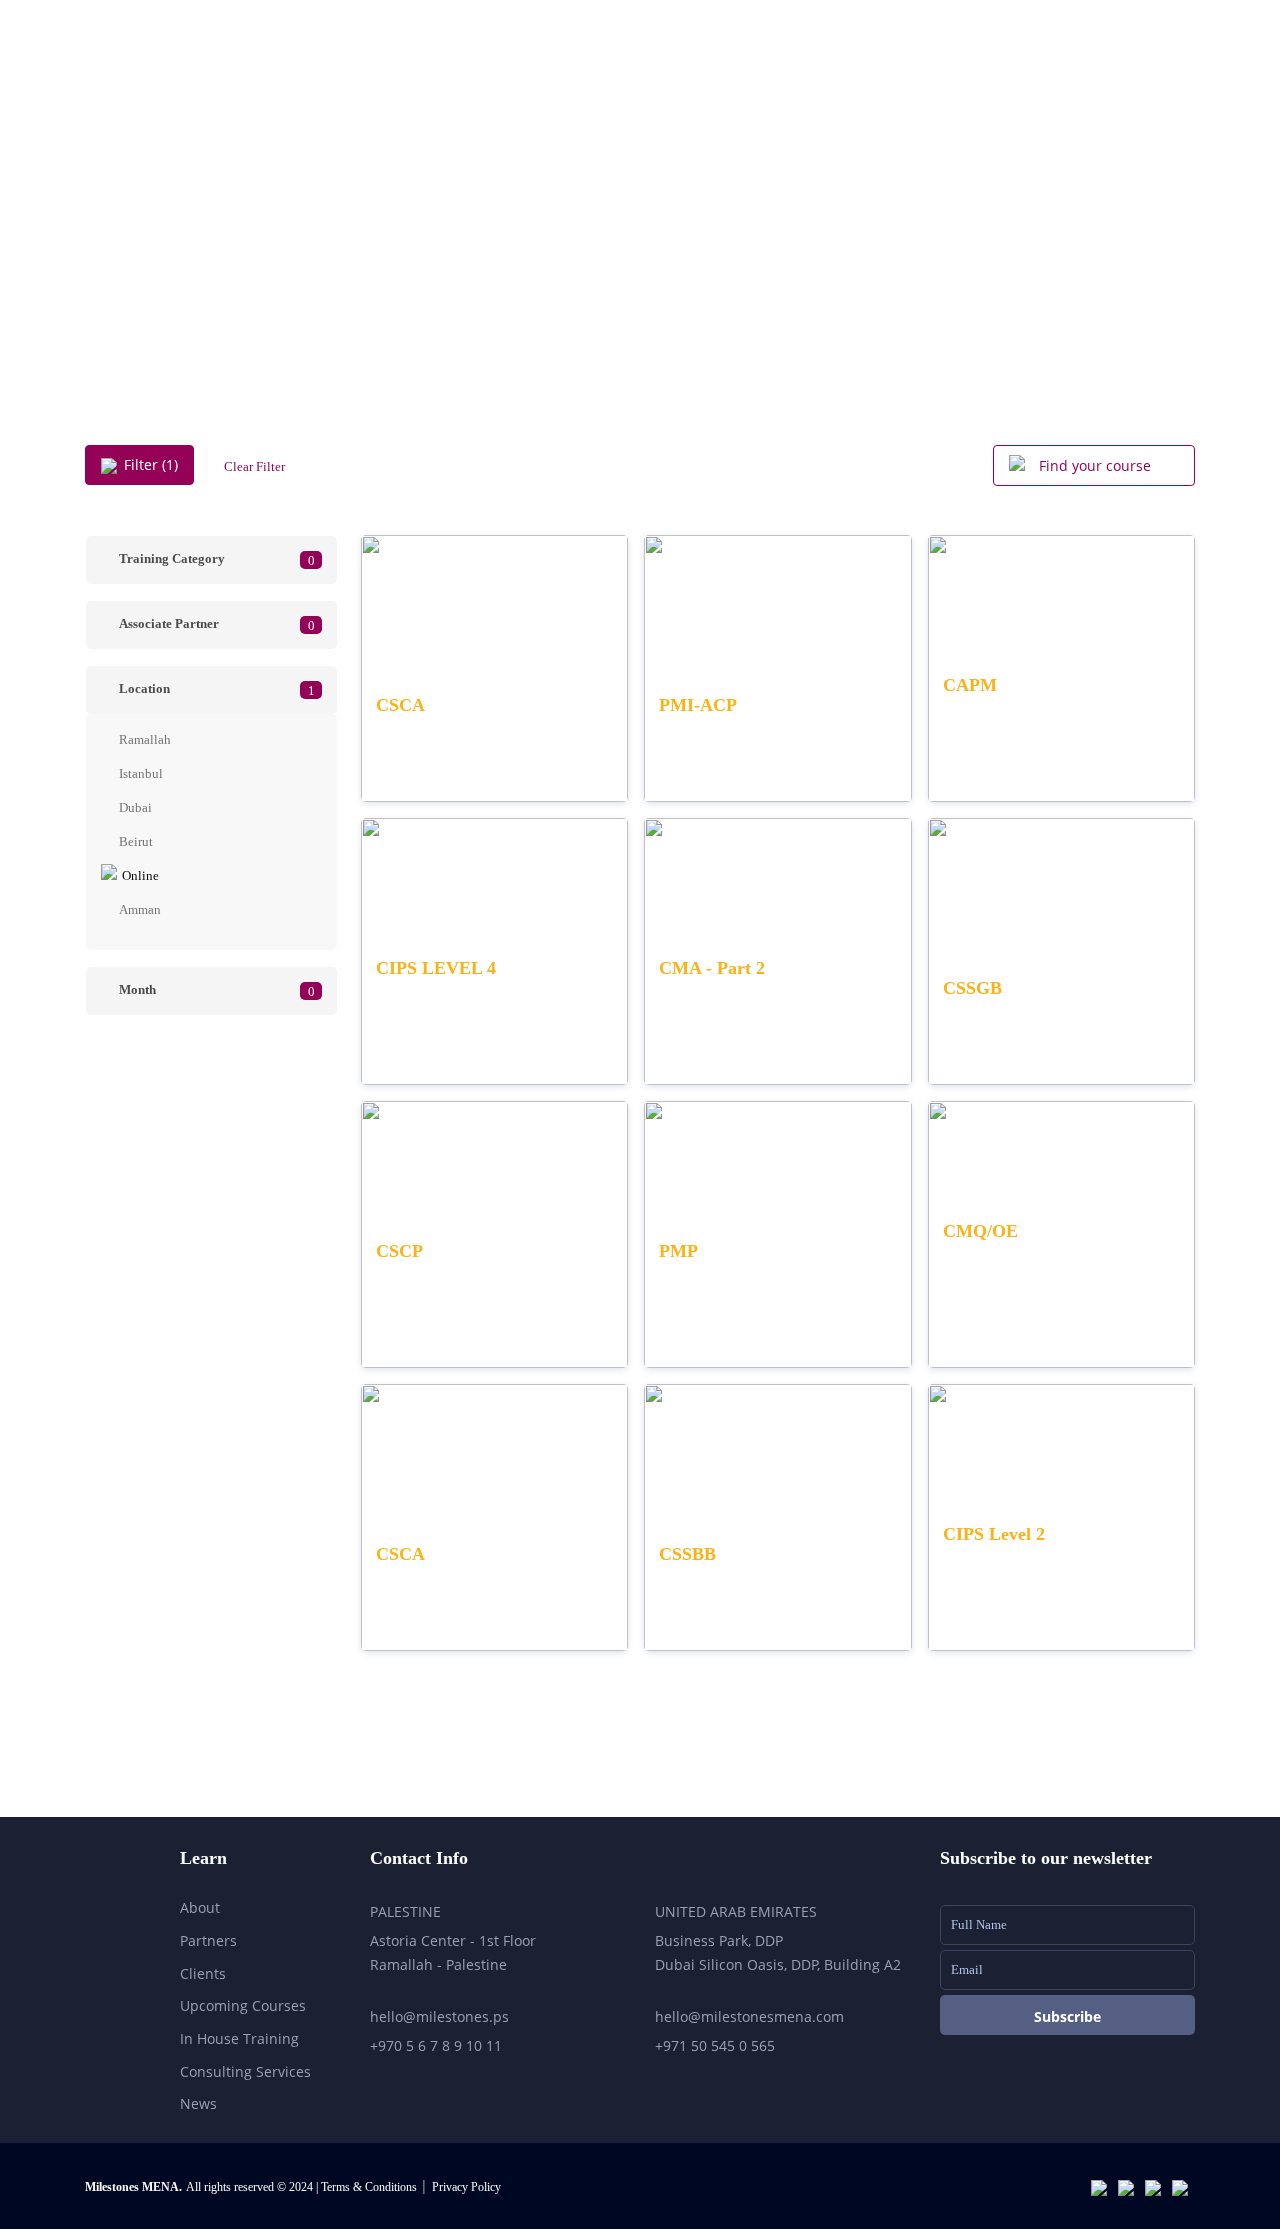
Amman (140, 909)
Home (681, 80)
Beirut (136, 841)
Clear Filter (254, 466)
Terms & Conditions (370, 2187)
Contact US (1143, 80)
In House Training (239, 2038)
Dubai (135, 807)
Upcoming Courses (995, 80)
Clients (203, 1973)
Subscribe (1067, 2016)
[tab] (211, 560)
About (766, 80)
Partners (208, 1940)
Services (859, 80)
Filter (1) (151, 464)
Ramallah (145, 739)
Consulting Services (245, 2071)
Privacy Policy (466, 2187)
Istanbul (141, 773)
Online (140, 875)
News (198, 2103)
